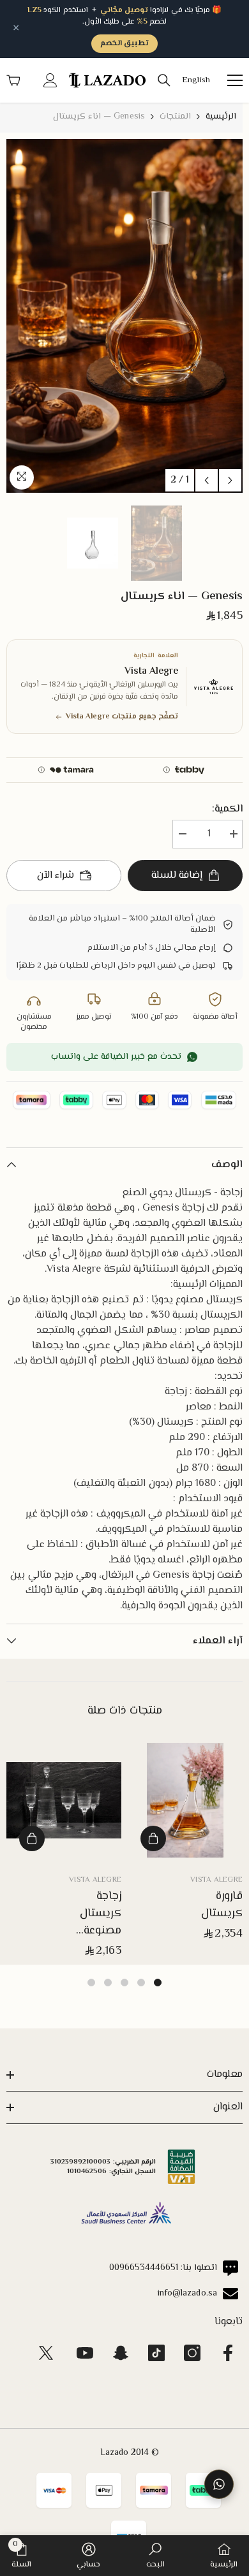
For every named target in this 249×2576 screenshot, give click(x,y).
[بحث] (164, 80)
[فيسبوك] (228, 2353)
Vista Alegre (216, 1880)
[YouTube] (85, 2353)
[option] (124, 316)
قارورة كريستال (222, 1905)
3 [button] (124, 1983)
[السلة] (13, 80)
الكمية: (227, 810)
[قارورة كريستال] (185, 1800)
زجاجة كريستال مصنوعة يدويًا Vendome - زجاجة (93, 1914)
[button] (207, 480)
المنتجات (175, 117)
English (196, 81)
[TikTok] (156, 2353)
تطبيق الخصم (124, 44)
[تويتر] (46, 2353)
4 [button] (108, 1983)
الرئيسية (221, 117)
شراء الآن (56, 876)
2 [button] (141, 1983)
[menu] (235, 80)
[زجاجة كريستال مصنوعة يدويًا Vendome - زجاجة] (64, 1800)
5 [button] (91, 1983)
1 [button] (158, 1983)
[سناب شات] (121, 2353)
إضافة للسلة (177, 876)
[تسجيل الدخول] (50, 80)
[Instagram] (192, 2353)
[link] (155, 2556)
